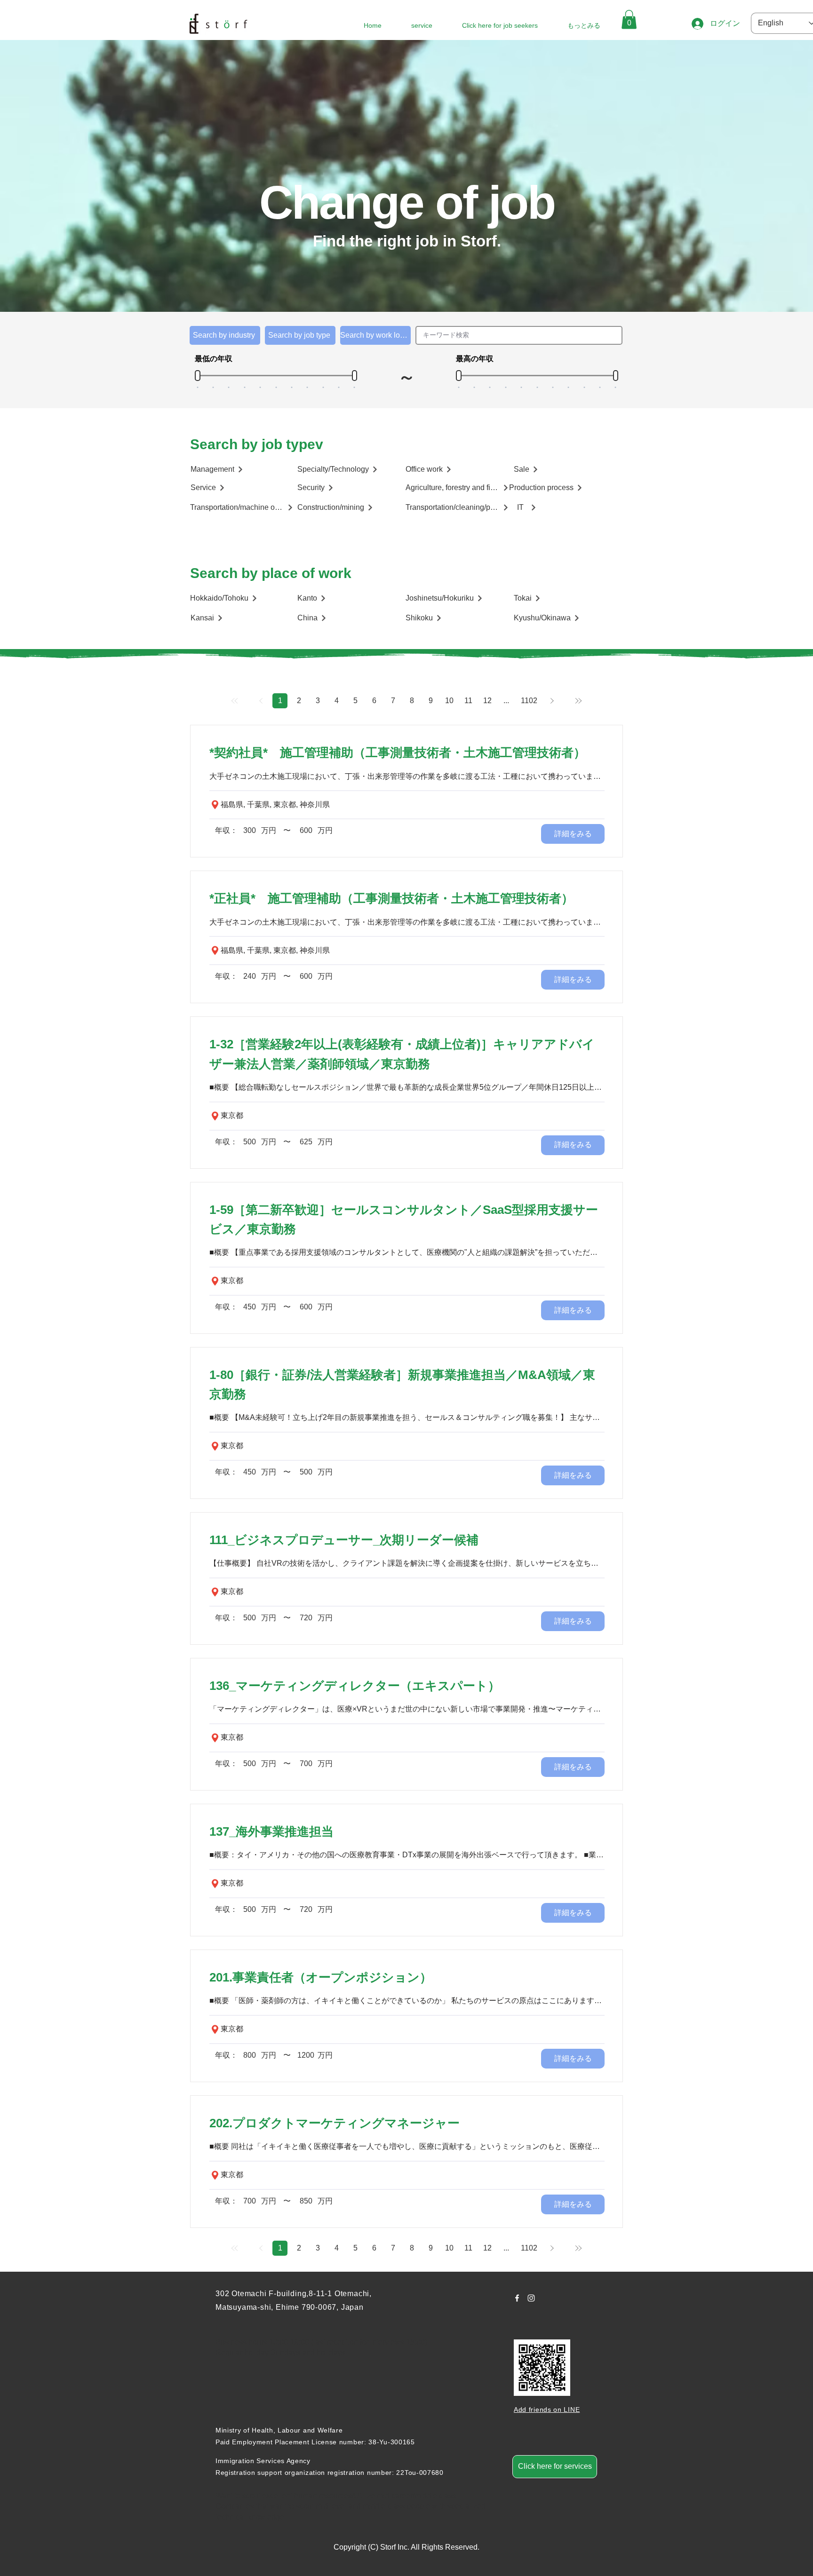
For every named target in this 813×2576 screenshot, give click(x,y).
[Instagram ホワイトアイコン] (531, 2298)
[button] (629, 20)
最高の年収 (475, 359)
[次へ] (552, 701)
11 (468, 701)
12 (487, 701)
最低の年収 (214, 359)
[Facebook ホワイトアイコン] (517, 2298)
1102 (529, 701)
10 (449, 701)
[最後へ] (578, 701)
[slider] (198, 376)
